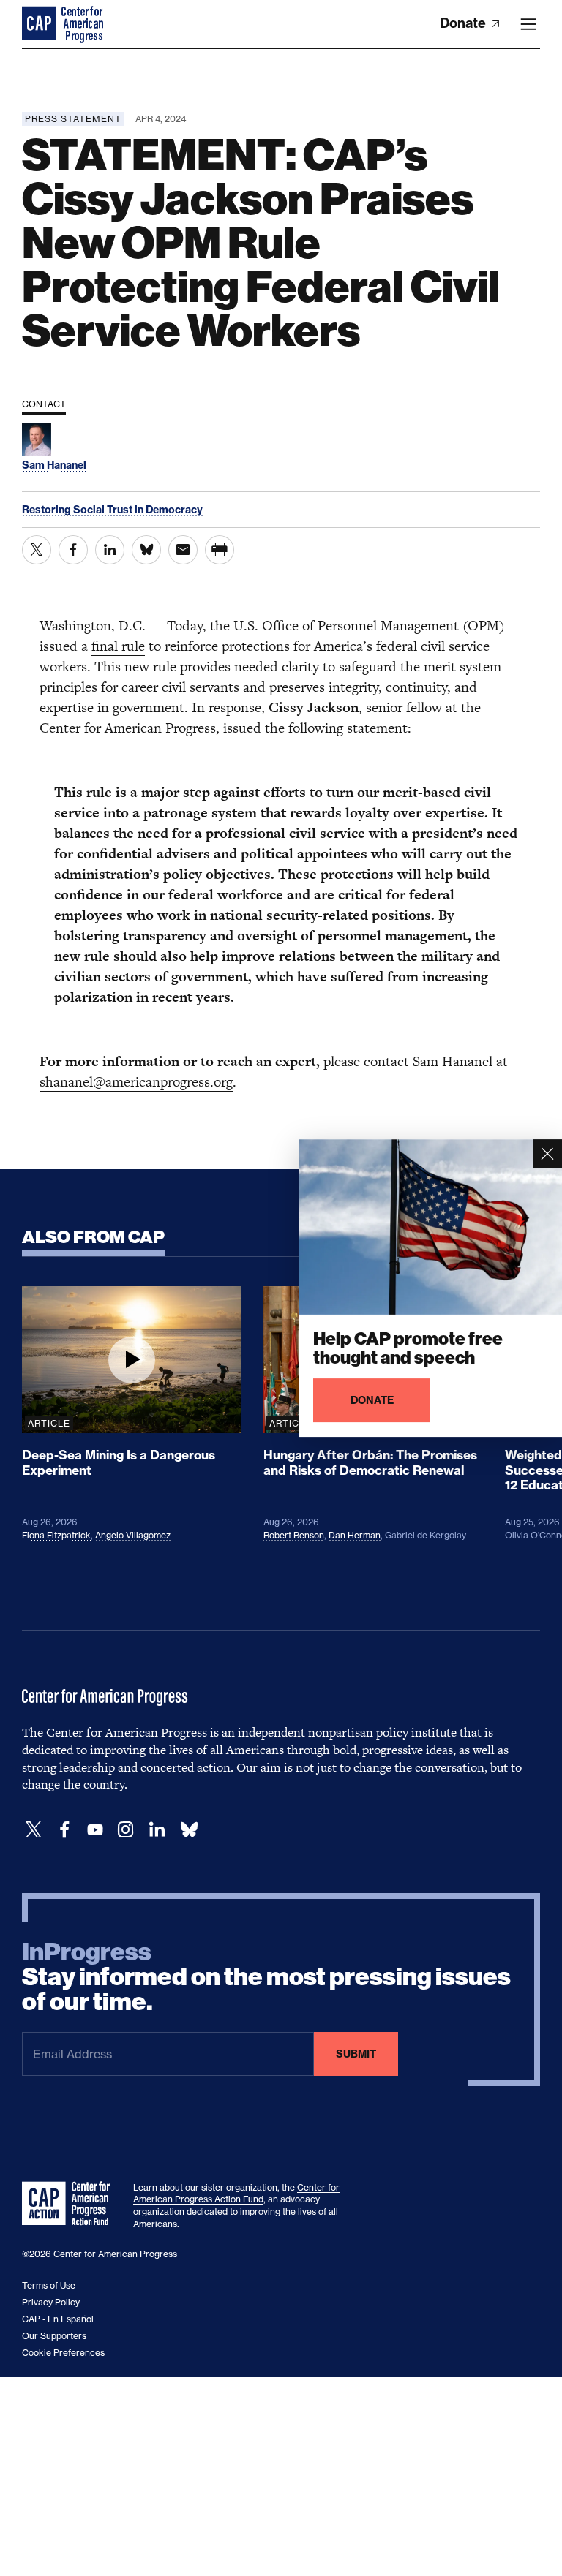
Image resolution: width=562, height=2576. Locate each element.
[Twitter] (34, 1830)
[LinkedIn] (157, 1830)
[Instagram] (126, 1830)
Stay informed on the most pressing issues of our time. (266, 1977)
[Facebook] (64, 1830)
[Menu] (528, 24)
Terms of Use (49, 2285)
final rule (118, 646)
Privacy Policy (51, 2302)
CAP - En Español (58, 2319)
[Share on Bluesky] (146, 550)
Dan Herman (355, 1535)
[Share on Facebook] (73, 550)
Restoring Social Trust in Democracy (112, 510)
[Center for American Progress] (40, 24)
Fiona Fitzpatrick (56, 1535)
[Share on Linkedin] (110, 550)
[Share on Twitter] (37, 550)
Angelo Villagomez (133, 1535)
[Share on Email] (183, 550)
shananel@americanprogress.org (136, 1082)
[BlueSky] (189, 1830)
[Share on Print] (220, 550)
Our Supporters (54, 2336)
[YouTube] (95, 1830)
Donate (464, 23)
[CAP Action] (70, 2204)
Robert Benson (294, 1535)
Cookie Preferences (63, 2353)
